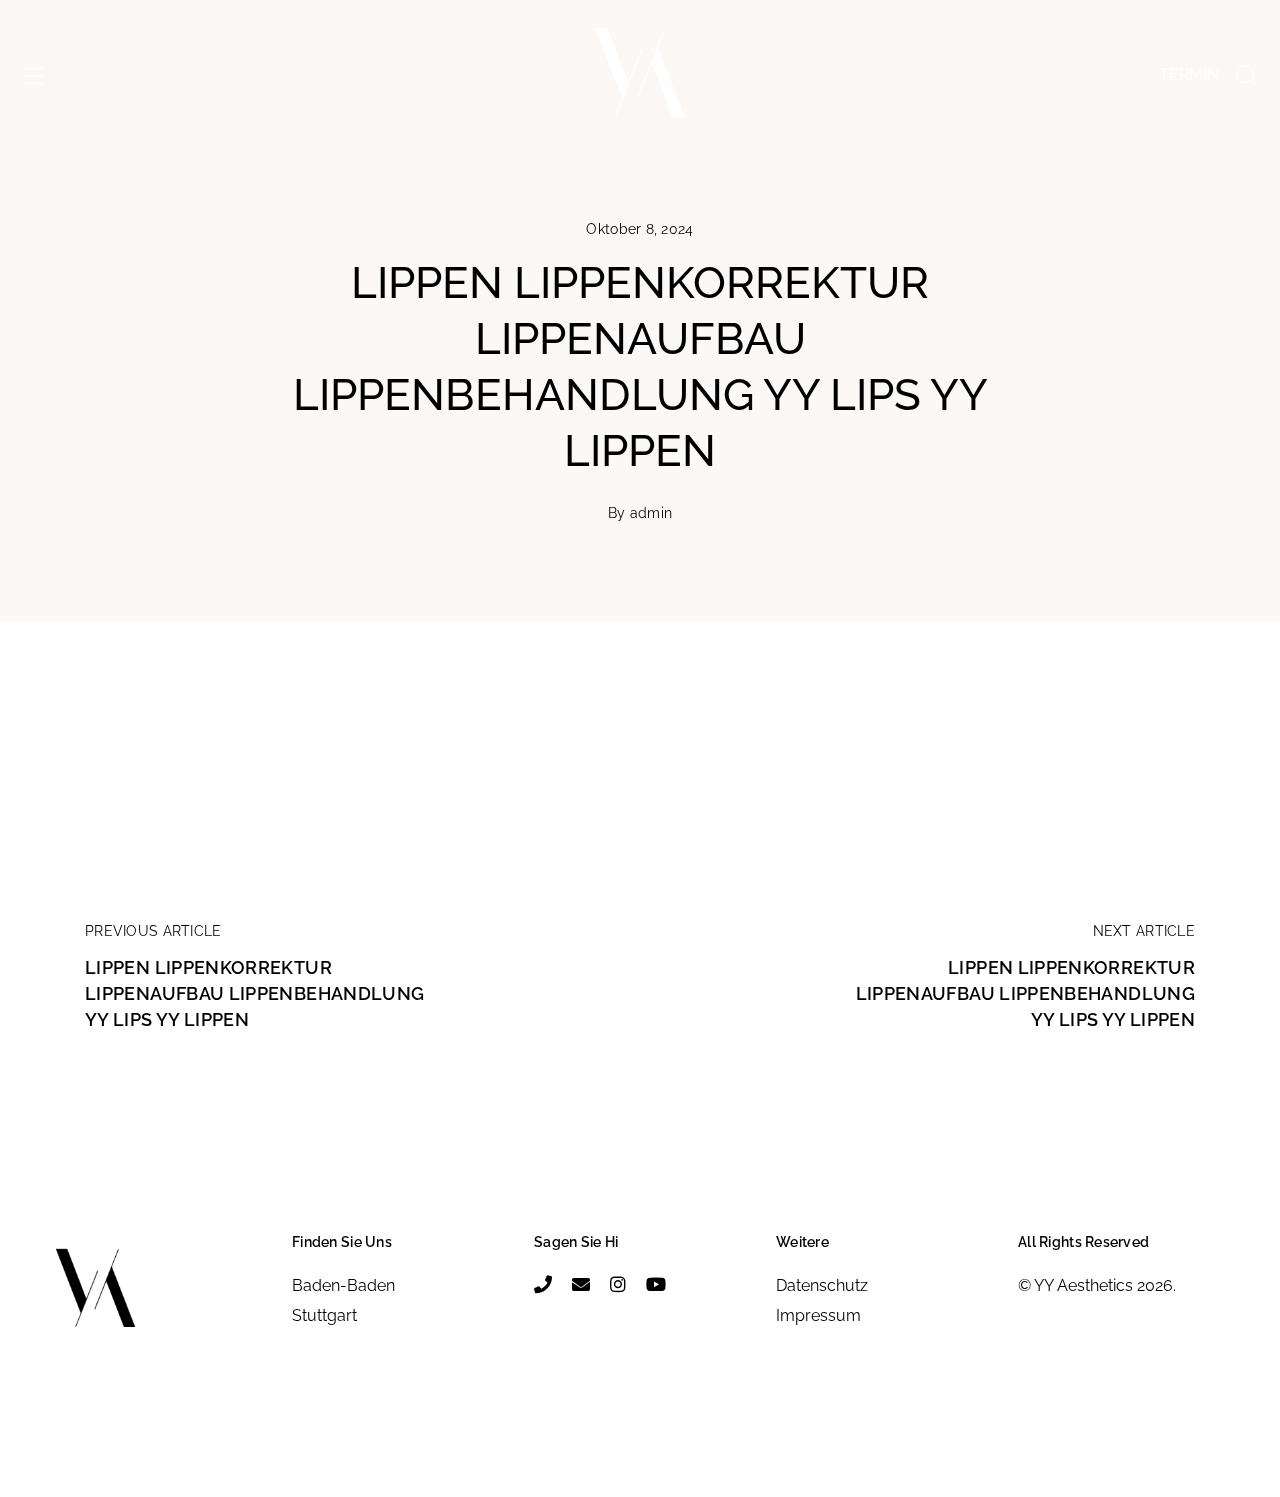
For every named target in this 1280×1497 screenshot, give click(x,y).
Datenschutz (822, 1285)
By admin (640, 513)
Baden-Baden (343, 1285)
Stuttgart (324, 1315)
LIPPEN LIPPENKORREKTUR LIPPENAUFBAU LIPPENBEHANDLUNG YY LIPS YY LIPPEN (254, 993)
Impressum (818, 1315)
